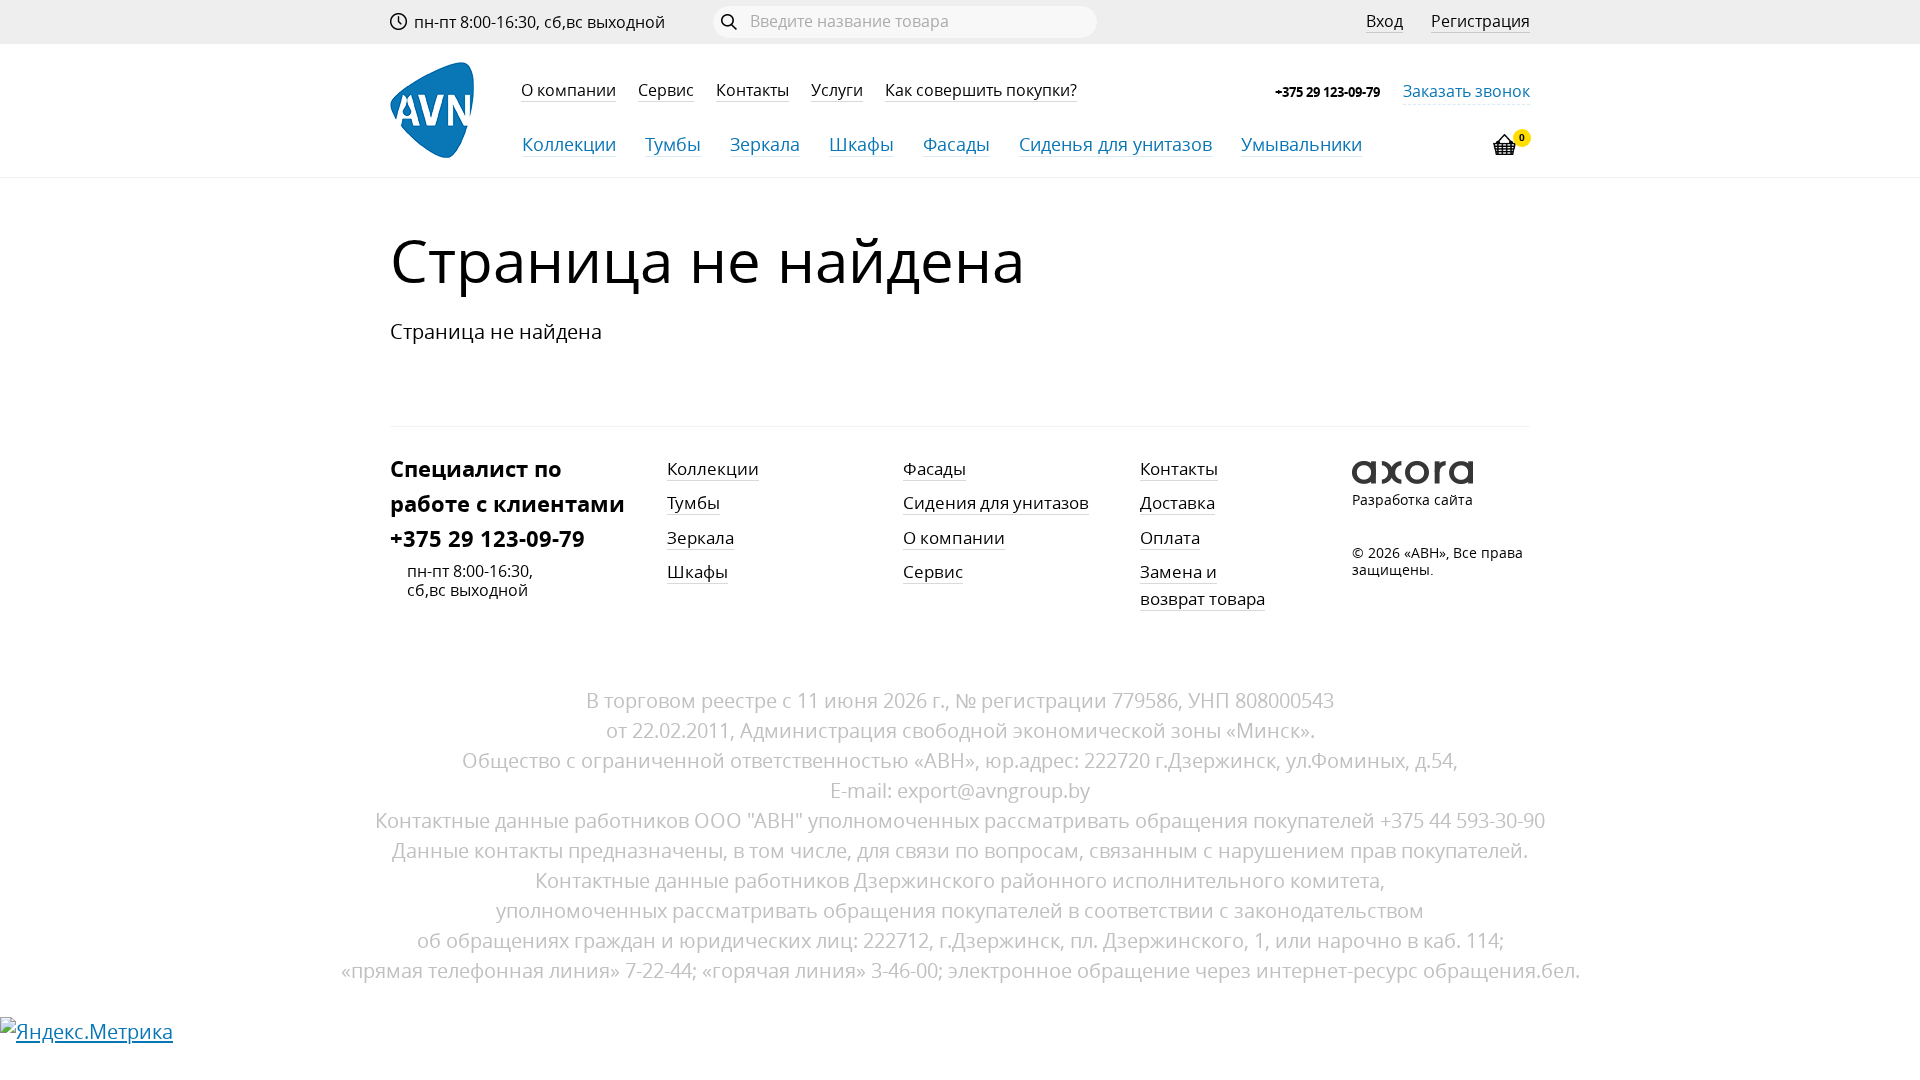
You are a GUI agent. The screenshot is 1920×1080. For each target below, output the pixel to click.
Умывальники (1301, 144)
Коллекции (569, 144)
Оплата (1170, 537)
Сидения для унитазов (996, 502)
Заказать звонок (1466, 91)
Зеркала (765, 144)
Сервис (666, 90)
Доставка (1177, 502)
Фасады (956, 144)
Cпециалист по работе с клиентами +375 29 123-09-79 (507, 504)
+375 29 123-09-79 (1327, 92)
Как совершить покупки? (981, 90)
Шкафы (861, 144)
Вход (1384, 21)
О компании (568, 90)
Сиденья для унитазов (1115, 144)
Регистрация (1480, 21)
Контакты (752, 90)
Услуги (837, 90)
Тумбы (673, 144)
